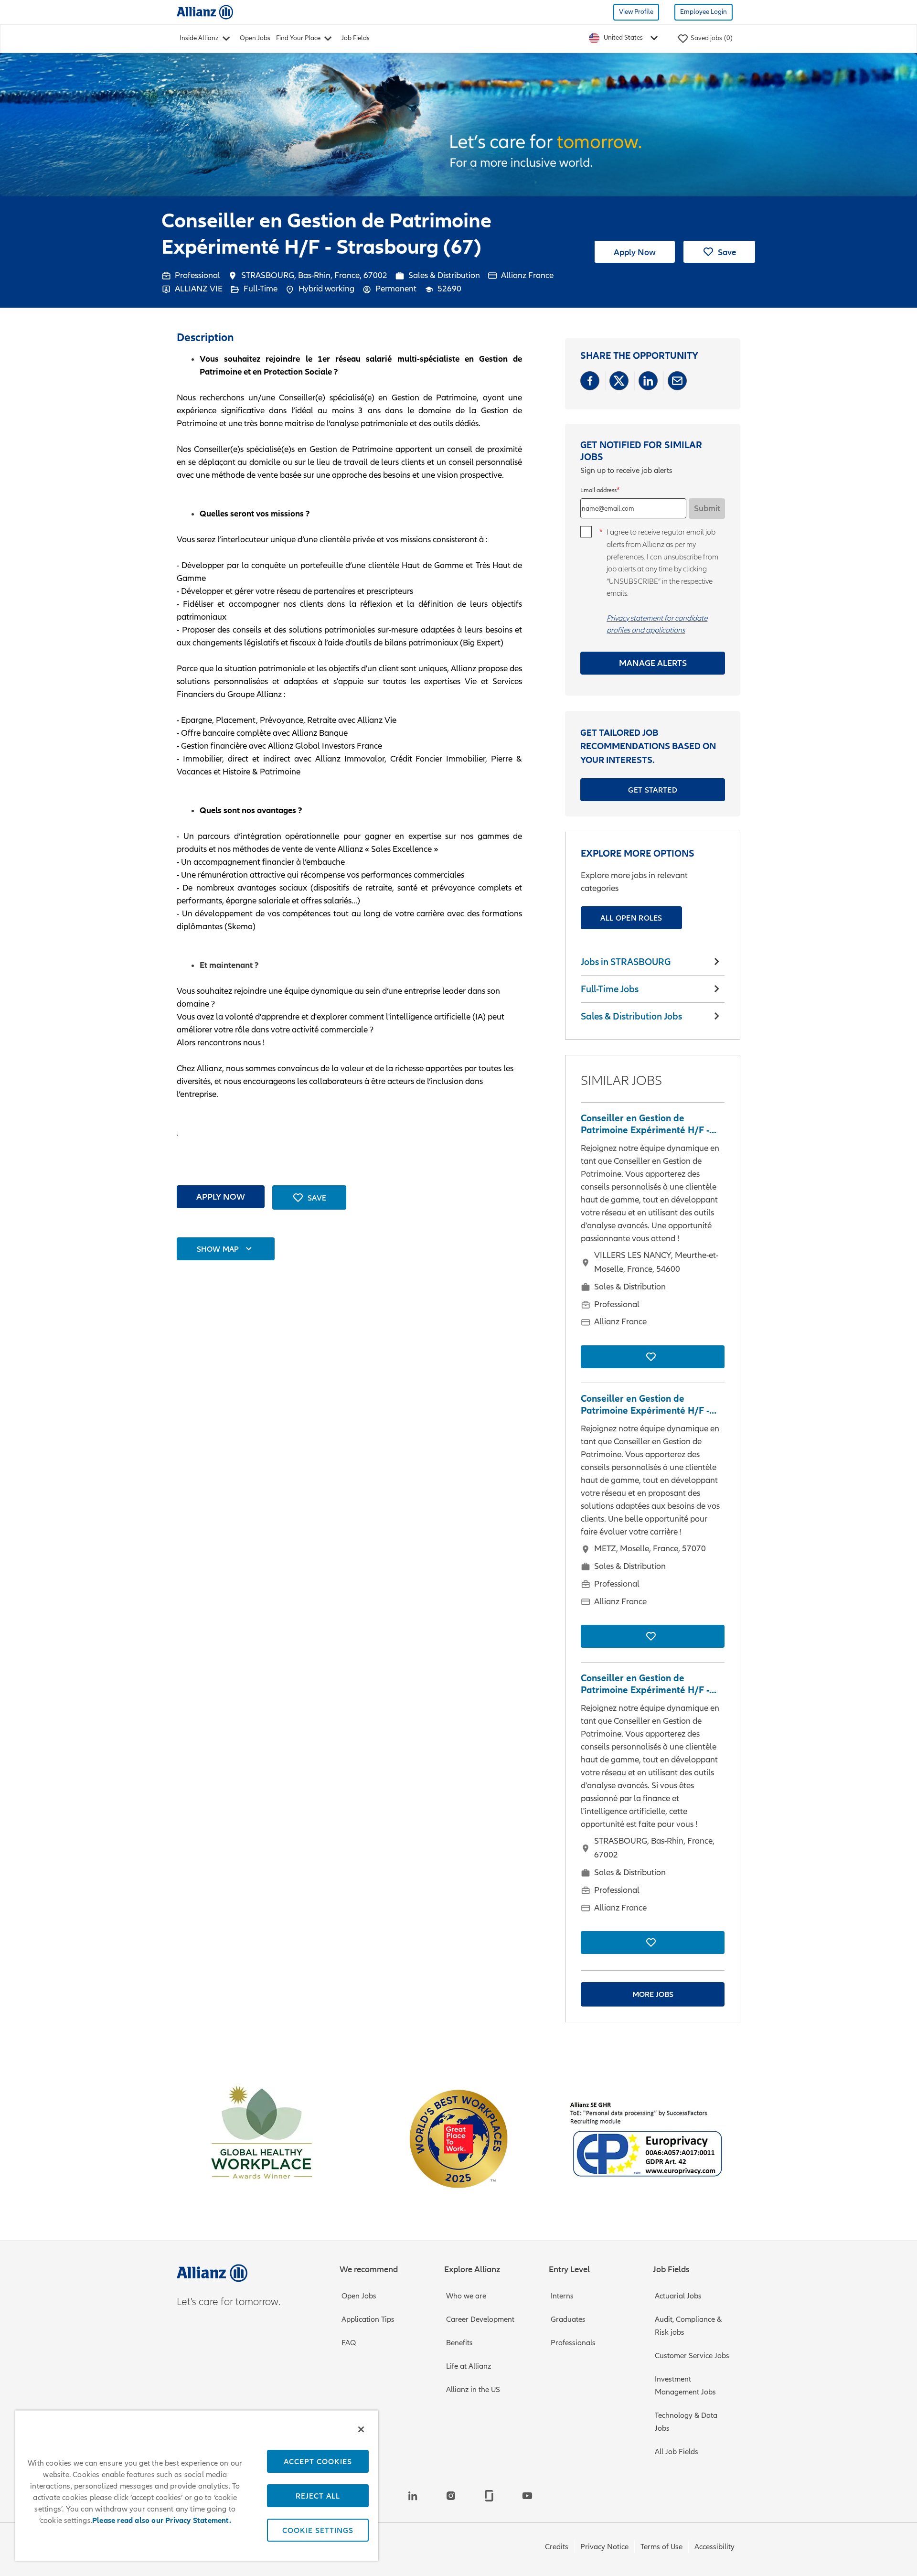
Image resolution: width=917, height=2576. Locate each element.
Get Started (653, 790)
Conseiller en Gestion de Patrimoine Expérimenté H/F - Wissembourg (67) (645, 1684)
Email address (598, 490)
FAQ (349, 2343)
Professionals (573, 2343)
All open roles (631, 918)
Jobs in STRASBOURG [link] (626, 962)
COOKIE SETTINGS (318, 2530)
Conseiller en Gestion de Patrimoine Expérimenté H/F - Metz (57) (645, 1405)
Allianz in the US (473, 2390)
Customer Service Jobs (692, 2356)
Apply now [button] (221, 1197)
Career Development (480, 2319)
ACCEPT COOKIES (318, 2461)
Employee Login (704, 12)
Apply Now (635, 252)
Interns (562, 2296)
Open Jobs (255, 38)
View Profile (636, 12)
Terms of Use (661, 2547)
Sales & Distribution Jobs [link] (631, 1016)
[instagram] (451, 2496)
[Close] (361, 2429)
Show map (218, 1249)
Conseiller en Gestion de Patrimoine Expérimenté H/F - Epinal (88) (645, 1124)
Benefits (459, 2343)
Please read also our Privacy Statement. (162, 2521)
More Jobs (653, 1994)
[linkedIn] (413, 2496)
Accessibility (714, 2547)
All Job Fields (677, 2452)
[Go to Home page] (205, 12)
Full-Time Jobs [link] (610, 989)
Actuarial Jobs (678, 2296)
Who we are (466, 2296)
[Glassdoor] (489, 2496)
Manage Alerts (653, 663)
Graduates (568, 2319)
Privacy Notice (604, 2547)
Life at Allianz (469, 2366)
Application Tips (368, 2319)
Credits (557, 2547)
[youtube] (527, 2496)
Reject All (318, 2496)
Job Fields (356, 38)
